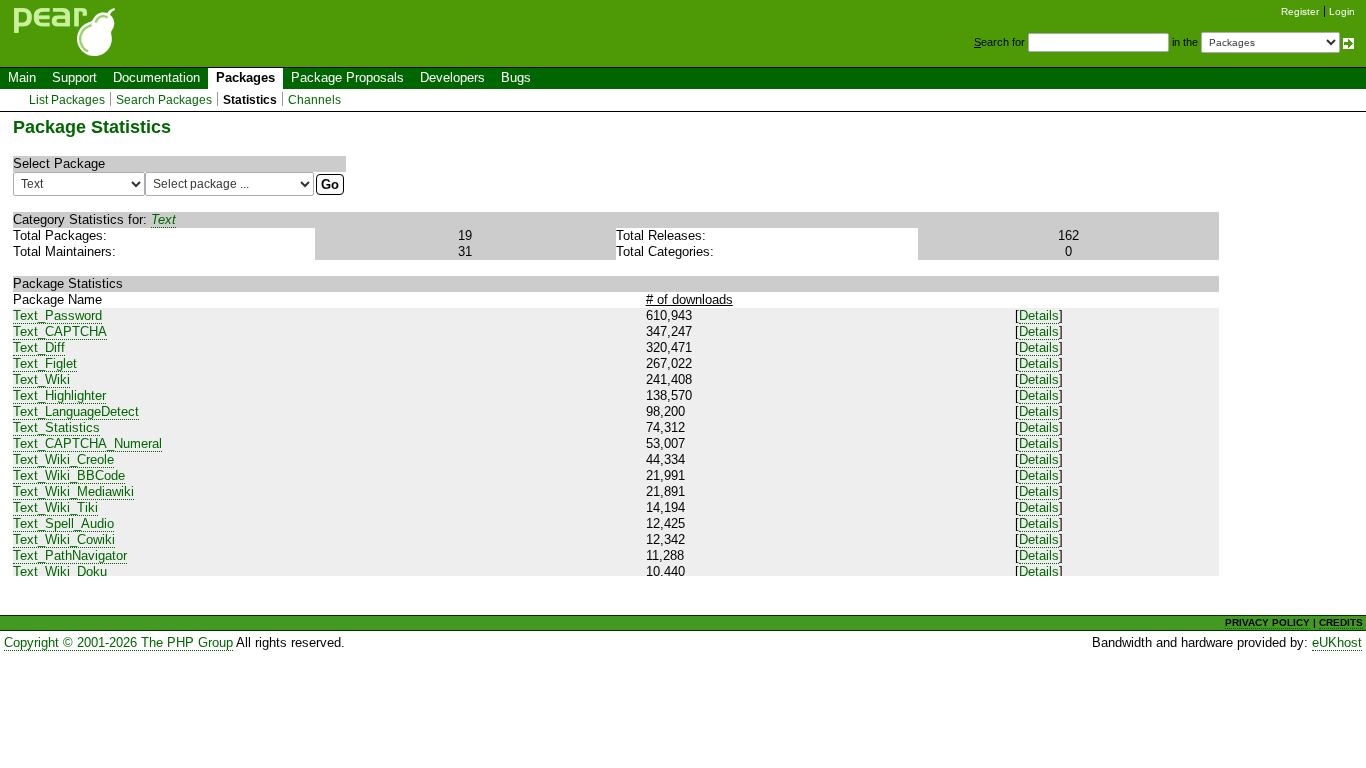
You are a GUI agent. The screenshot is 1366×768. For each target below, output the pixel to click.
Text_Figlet (45, 363)
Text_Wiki (41, 379)
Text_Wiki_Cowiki (64, 539)
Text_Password (57, 315)
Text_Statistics (56, 427)
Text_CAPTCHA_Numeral (87, 443)
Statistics (250, 100)
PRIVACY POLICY (1267, 622)
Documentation (156, 77)
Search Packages (164, 100)
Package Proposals (347, 77)
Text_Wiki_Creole (63, 459)
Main (22, 77)
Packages (245, 77)
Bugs (516, 77)
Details (1039, 315)
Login (1342, 11)
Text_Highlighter (59, 395)
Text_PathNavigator (70, 555)
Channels (314, 100)
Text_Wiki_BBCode (69, 475)
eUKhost (1337, 642)
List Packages (67, 100)
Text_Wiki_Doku (60, 571)
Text (163, 219)
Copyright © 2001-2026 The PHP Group (118, 642)
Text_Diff (39, 347)
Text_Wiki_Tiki (55, 507)
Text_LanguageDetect (76, 411)
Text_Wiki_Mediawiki (73, 491)
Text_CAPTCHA (60, 331)
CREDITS (1341, 622)
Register (1300, 11)
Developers (452, 77)
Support (74, 77)
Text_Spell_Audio (63, 523)
